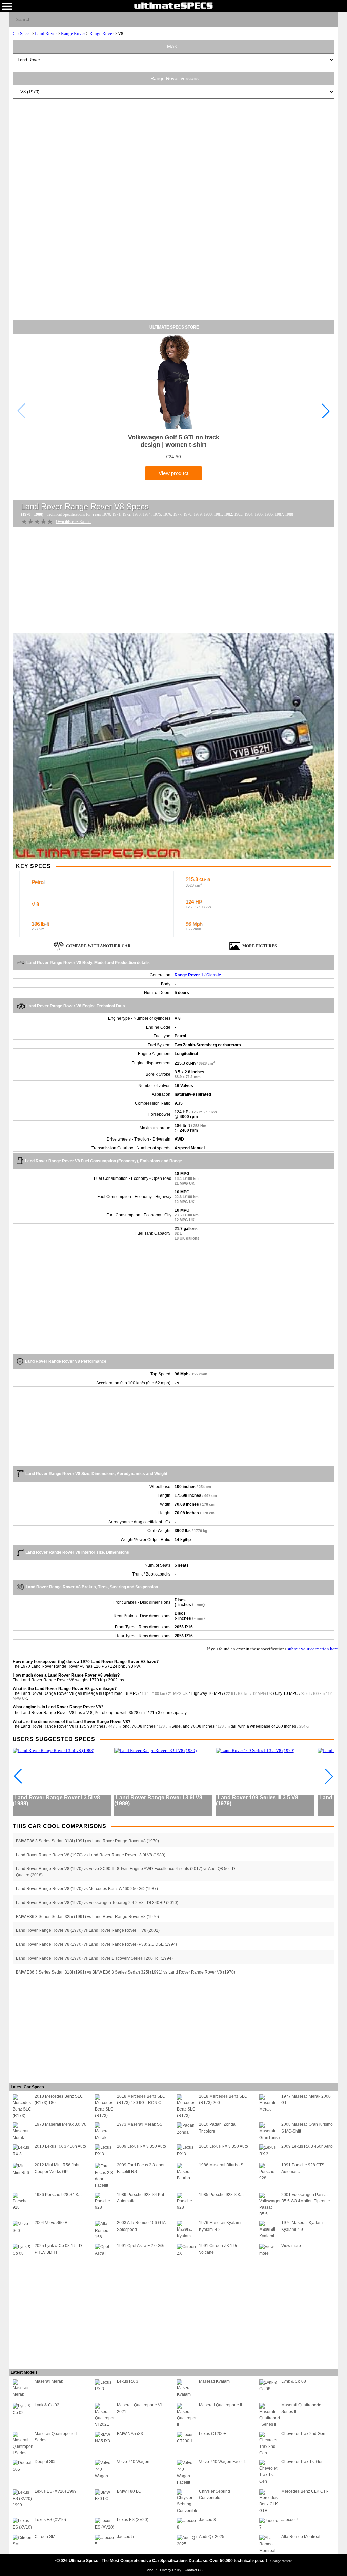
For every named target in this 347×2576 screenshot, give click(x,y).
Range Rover (73, 33)
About (152, 2570)
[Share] (330, 19)
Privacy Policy (171, 2570)
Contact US (194, 2570)
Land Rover (46, 33)
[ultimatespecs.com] (173, 5)
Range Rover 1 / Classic (198, 975)
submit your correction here (313, 1649)
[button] (326, 411)
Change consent (281, 2561)
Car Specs (22, 33)
